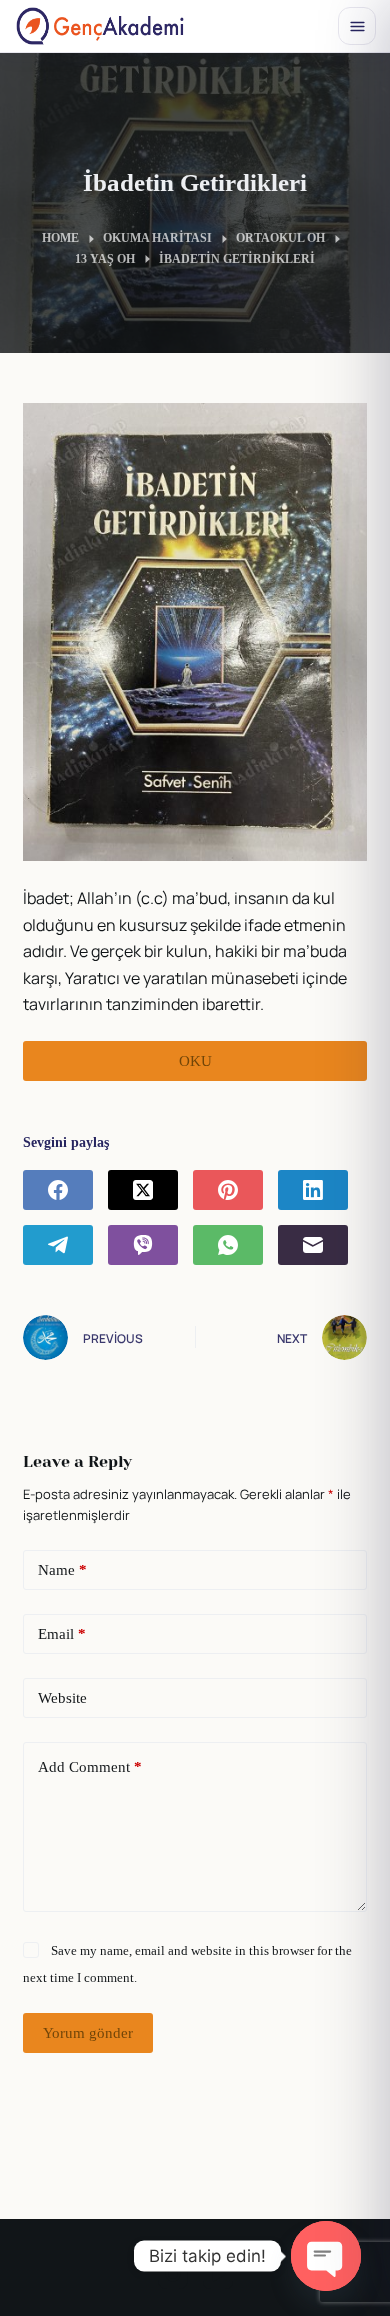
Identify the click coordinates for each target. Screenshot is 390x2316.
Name (62, 1570)
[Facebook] (58, 1190)
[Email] (313, 1245)
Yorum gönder (88, 2033)
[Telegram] (58, 1245)
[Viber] (143, 1245)
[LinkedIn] (313, 1190)
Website (62, 1698)
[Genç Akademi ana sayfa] (100, 26)
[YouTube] (218, 2274)
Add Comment (90, 1767)
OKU (195, 1061)
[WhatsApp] (228, 1245)
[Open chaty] (326, 2256)
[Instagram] (173, 2274)
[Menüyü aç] (357, 26)
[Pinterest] (228, 1190)
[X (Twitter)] (143, 1190)
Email (62, 1634)
